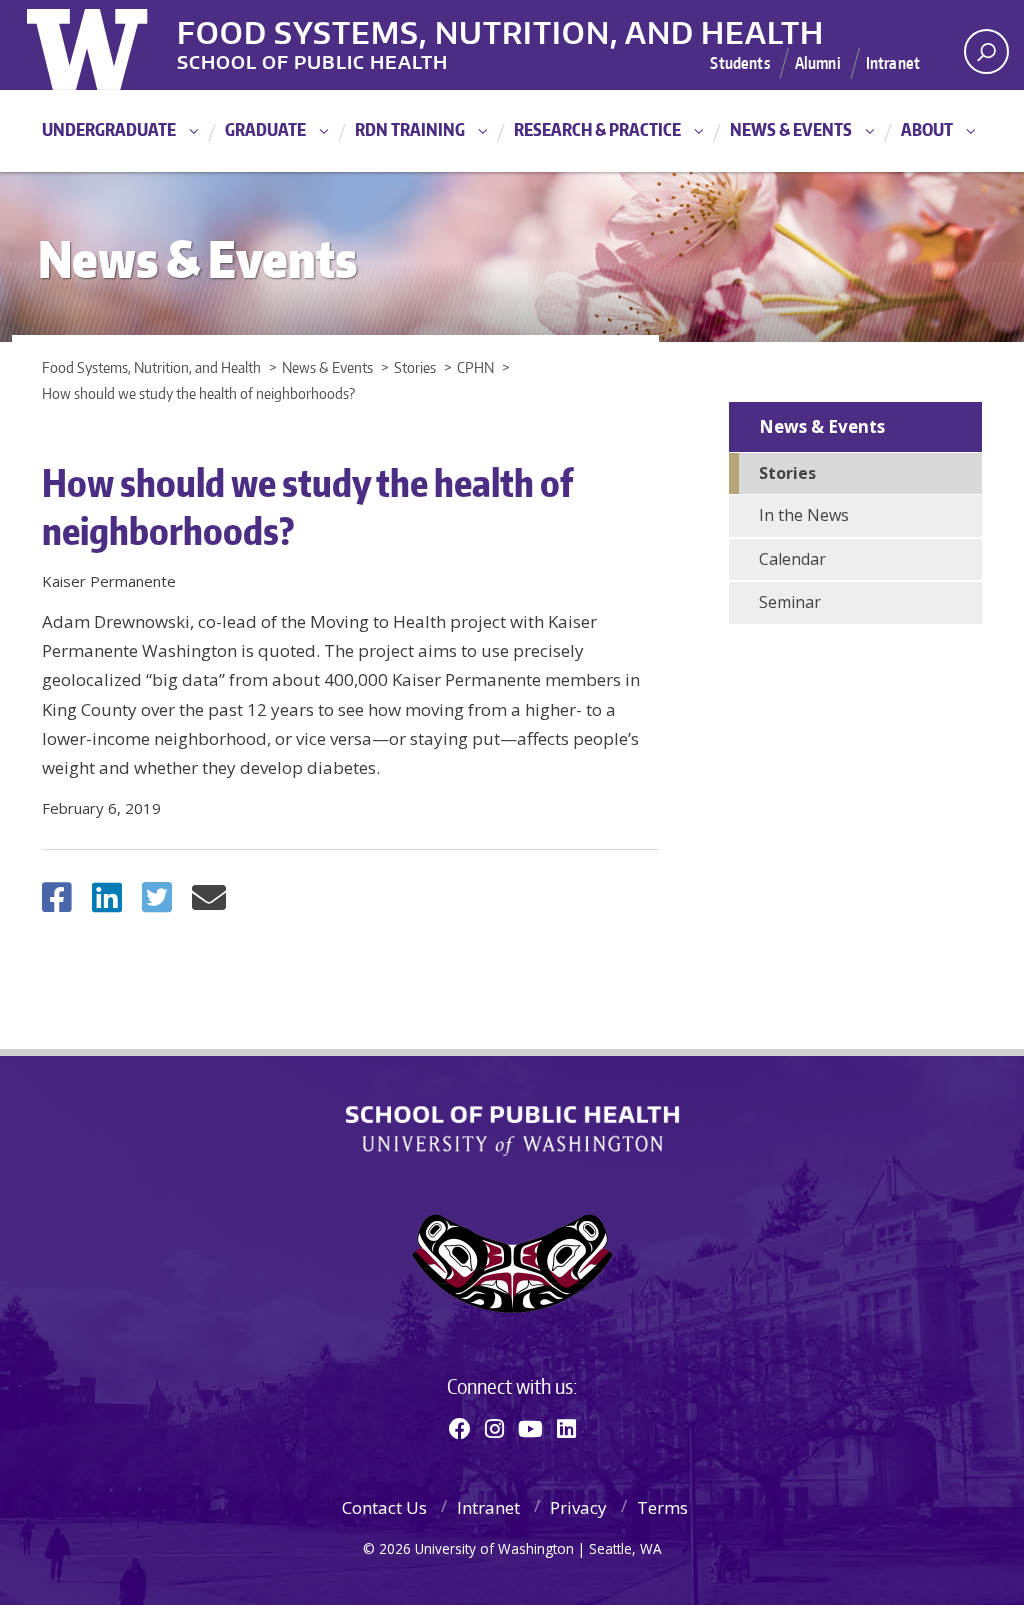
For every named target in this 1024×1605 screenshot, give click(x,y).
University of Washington (108, 45)
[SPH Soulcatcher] (512, 1263)
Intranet (893, 63)
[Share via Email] (209, 903)
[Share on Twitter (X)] (157, 903)
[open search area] (986, 51)
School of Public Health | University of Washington (512, 1131)
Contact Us (384, 1507)
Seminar (790, 602)
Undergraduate (109, 129)
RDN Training (410, 129)
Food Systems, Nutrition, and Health (500, 29)
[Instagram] (494, 1428)
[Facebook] (460, 1428)
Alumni (818, 63)
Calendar (792, 559)
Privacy (578, 1507)
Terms (662, 1507)
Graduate (265, 129)
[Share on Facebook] (57, 903)
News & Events (791, 129)
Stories (787, 473)
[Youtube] (530, 1428)
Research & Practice (597, 129)
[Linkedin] (566, 1428)
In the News (804, 515)
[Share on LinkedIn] (107, 903)
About (927, 129)
